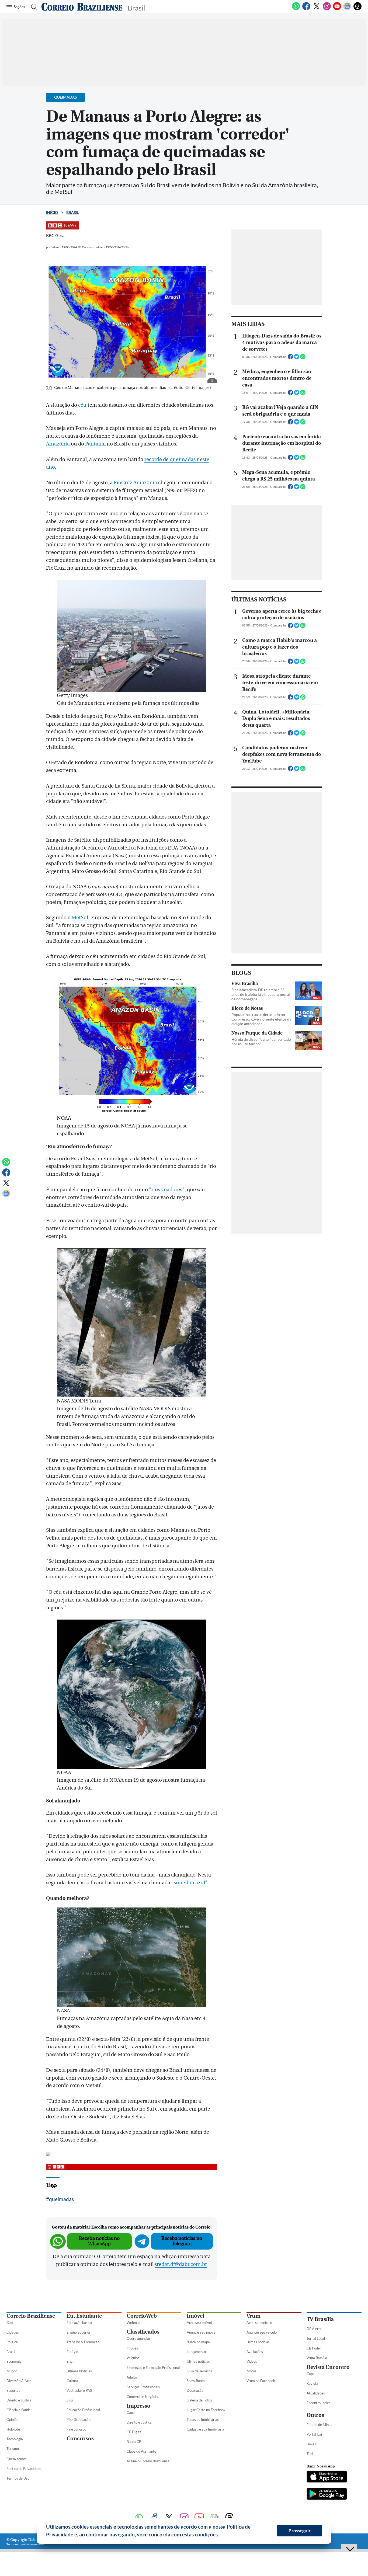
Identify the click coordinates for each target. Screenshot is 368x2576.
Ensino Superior (79, 2332)
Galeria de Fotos (199, 2400)
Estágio (72, 2352)
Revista (312, 2383)
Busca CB (134, 2442)
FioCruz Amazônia (135, 483)
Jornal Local (316, 2338)
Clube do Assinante (141, 2451)
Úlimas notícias (198, 2361)
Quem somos (17, 2459)
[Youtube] (337, 9)
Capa (11, 2323)
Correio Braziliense (31, 2316)
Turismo (13, 2449)
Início (52, 212)
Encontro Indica (319, 2403)
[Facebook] (306, 9)
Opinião (12, 2420)
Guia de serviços (199, 2371)
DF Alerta (314, 2329)
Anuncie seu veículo (262, 2332)
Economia (14, 2361)
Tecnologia (15, 2439)
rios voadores (167, 1190)
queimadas (61, 2199)
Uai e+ (312, 2444)
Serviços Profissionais (143, 2387)
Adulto (132, 2377)
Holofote (13, 2429)
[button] (221, 2535)
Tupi (310, 2454)
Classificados (143, 2332)
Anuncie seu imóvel (202, 2332)
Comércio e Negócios (143, 2397)
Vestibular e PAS (79, 2390)
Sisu (70, 2400)
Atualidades (316, 2393)
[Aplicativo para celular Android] (327, 2494)
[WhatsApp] (296, 9)
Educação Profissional (83, 2410)
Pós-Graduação (79, 2420)
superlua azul (189, 1883)
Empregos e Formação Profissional (153, 2368)
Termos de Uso (18, 2478)
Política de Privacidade (24, 2469)
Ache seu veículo (259, 2323)
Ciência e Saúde (19, 2410)
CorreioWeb (142, 2316)
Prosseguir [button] (300, 2531)
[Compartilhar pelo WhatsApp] (303, 358)
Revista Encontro (328, 2367)
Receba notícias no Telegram (182, 2241)
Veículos (133, 2358)
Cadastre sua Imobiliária (205, 2429)
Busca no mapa (198, 2342)
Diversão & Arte (19, 2381)
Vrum (254, 2316)
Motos (251, 2371)
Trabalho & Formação (83, 2342)
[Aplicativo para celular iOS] (327, 2477)
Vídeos (252, 2361)
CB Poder (314, 2348)
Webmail (133, 2323)
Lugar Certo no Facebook (206, 2410)
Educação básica (79, 2323)
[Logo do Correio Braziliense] (82, 7)
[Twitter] (317, 9)
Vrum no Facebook (261, 2381)
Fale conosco (76, 2429)
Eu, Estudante (84, 2316)
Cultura (72, 2381)
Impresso (138, 2406)
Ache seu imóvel (199, 2323)
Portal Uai (314, 2434)
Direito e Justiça (19, 2400)
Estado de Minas (319, 2425)
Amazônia (58, 444)
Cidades (13, 2332)
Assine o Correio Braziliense (148, 2461)
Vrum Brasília (317, 2358)
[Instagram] (327, 9)
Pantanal (96, 444)
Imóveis (133, 2348)
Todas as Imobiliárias (203, 2420)
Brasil (72, 212)
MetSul (80, 918)
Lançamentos (197, 2352)
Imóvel (195, 2316)
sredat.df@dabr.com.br (181, 2264)
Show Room (196, 2381)
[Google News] (347, 9)
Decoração (195, 2390)
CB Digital (134, 2432)
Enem (71, 2361)
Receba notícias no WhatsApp (99, 2241)
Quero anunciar (138, 2338)
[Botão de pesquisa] (32, 7)
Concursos (80, 2439)
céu (83, 405)
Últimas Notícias (79, 2371)
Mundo (12, 2371)
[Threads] (357, 9)
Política (12, 2342)
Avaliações (255, 2352)
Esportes (13, 2390)
